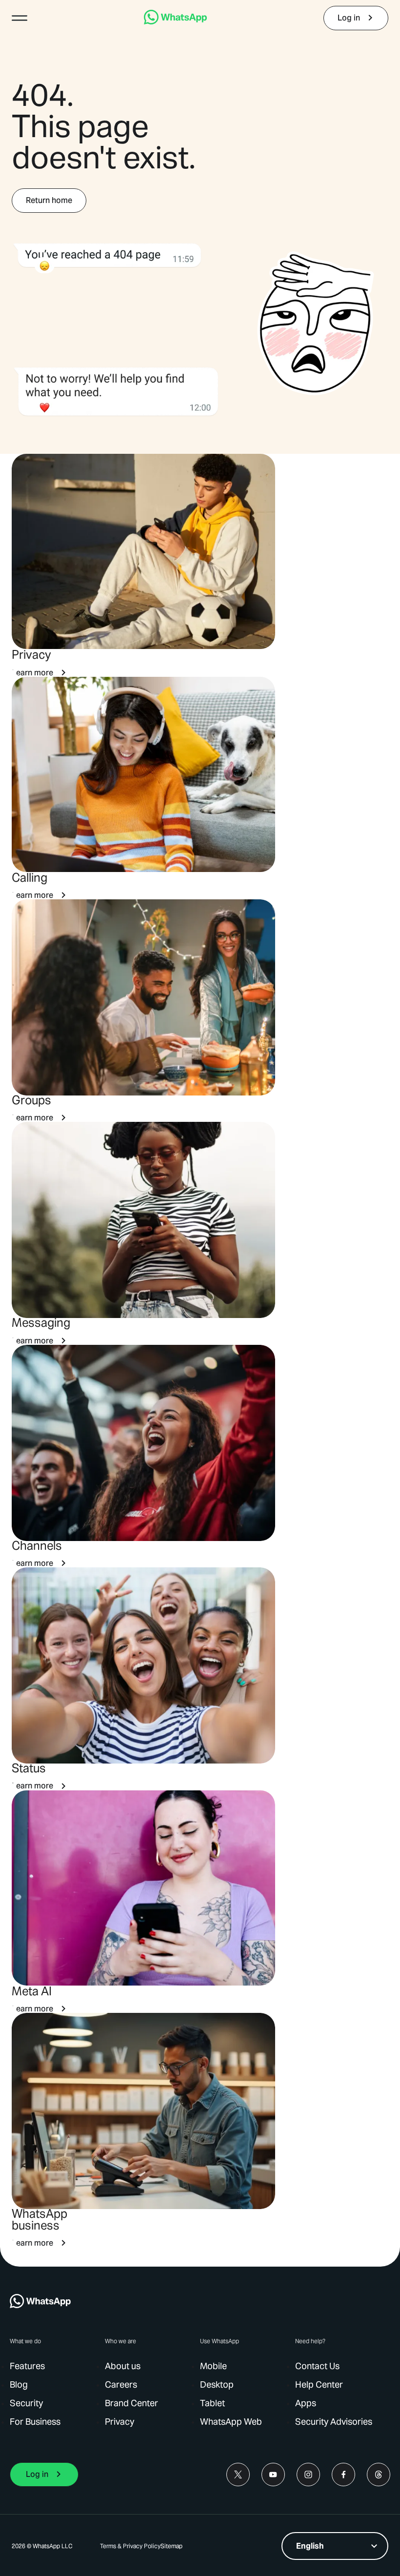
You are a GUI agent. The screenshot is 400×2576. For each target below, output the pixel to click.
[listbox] (335, 2546)
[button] (20, 18)
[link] (175, 22)
